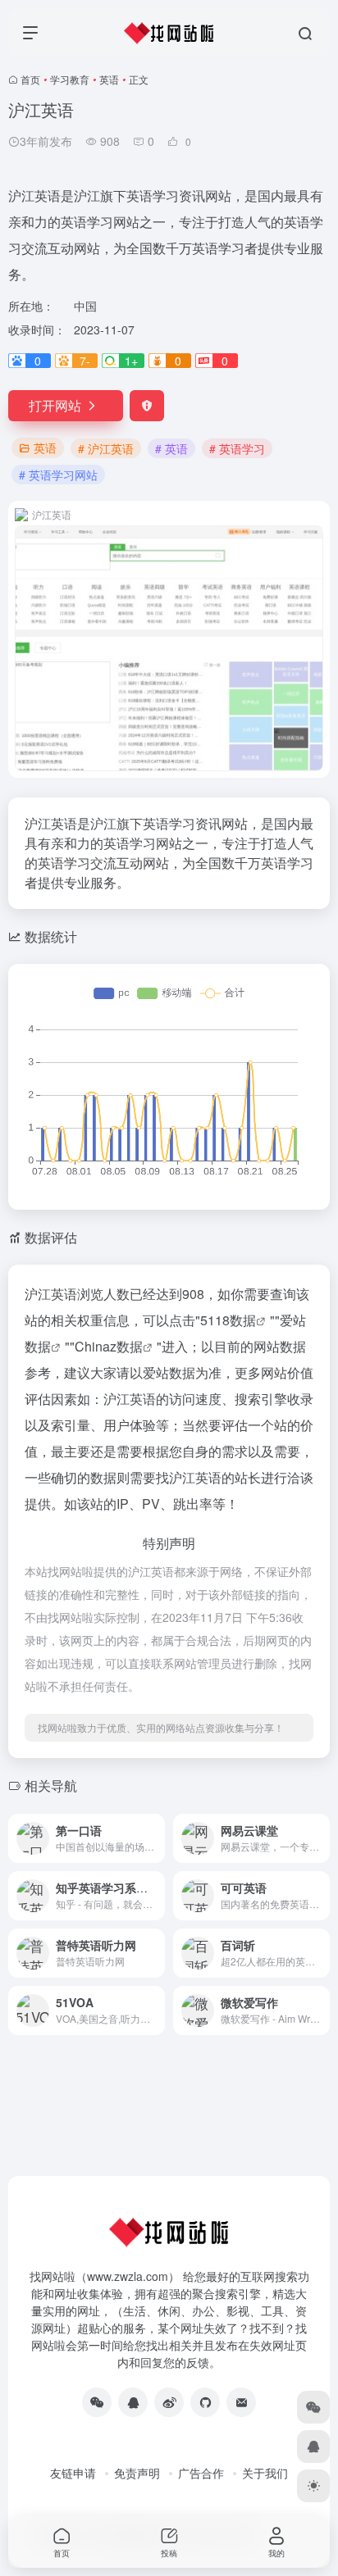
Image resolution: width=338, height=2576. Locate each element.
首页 (30, 79)
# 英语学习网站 (58, 475)
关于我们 (265, 2473)
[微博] (169, 2402)
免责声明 (137, 2473)
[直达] (156, 1838)
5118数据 (228, 1320)
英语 (109, 79)
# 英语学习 (237, 448)
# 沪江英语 (106, 448)
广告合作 (201, 2473)
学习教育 (70, 79)
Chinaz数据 (109, 1346)
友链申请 (73, 2473)
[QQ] (133, 2402)
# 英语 (171, 448)
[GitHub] (205, 2402)
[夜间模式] (313, 2486)
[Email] (241, 2402)
